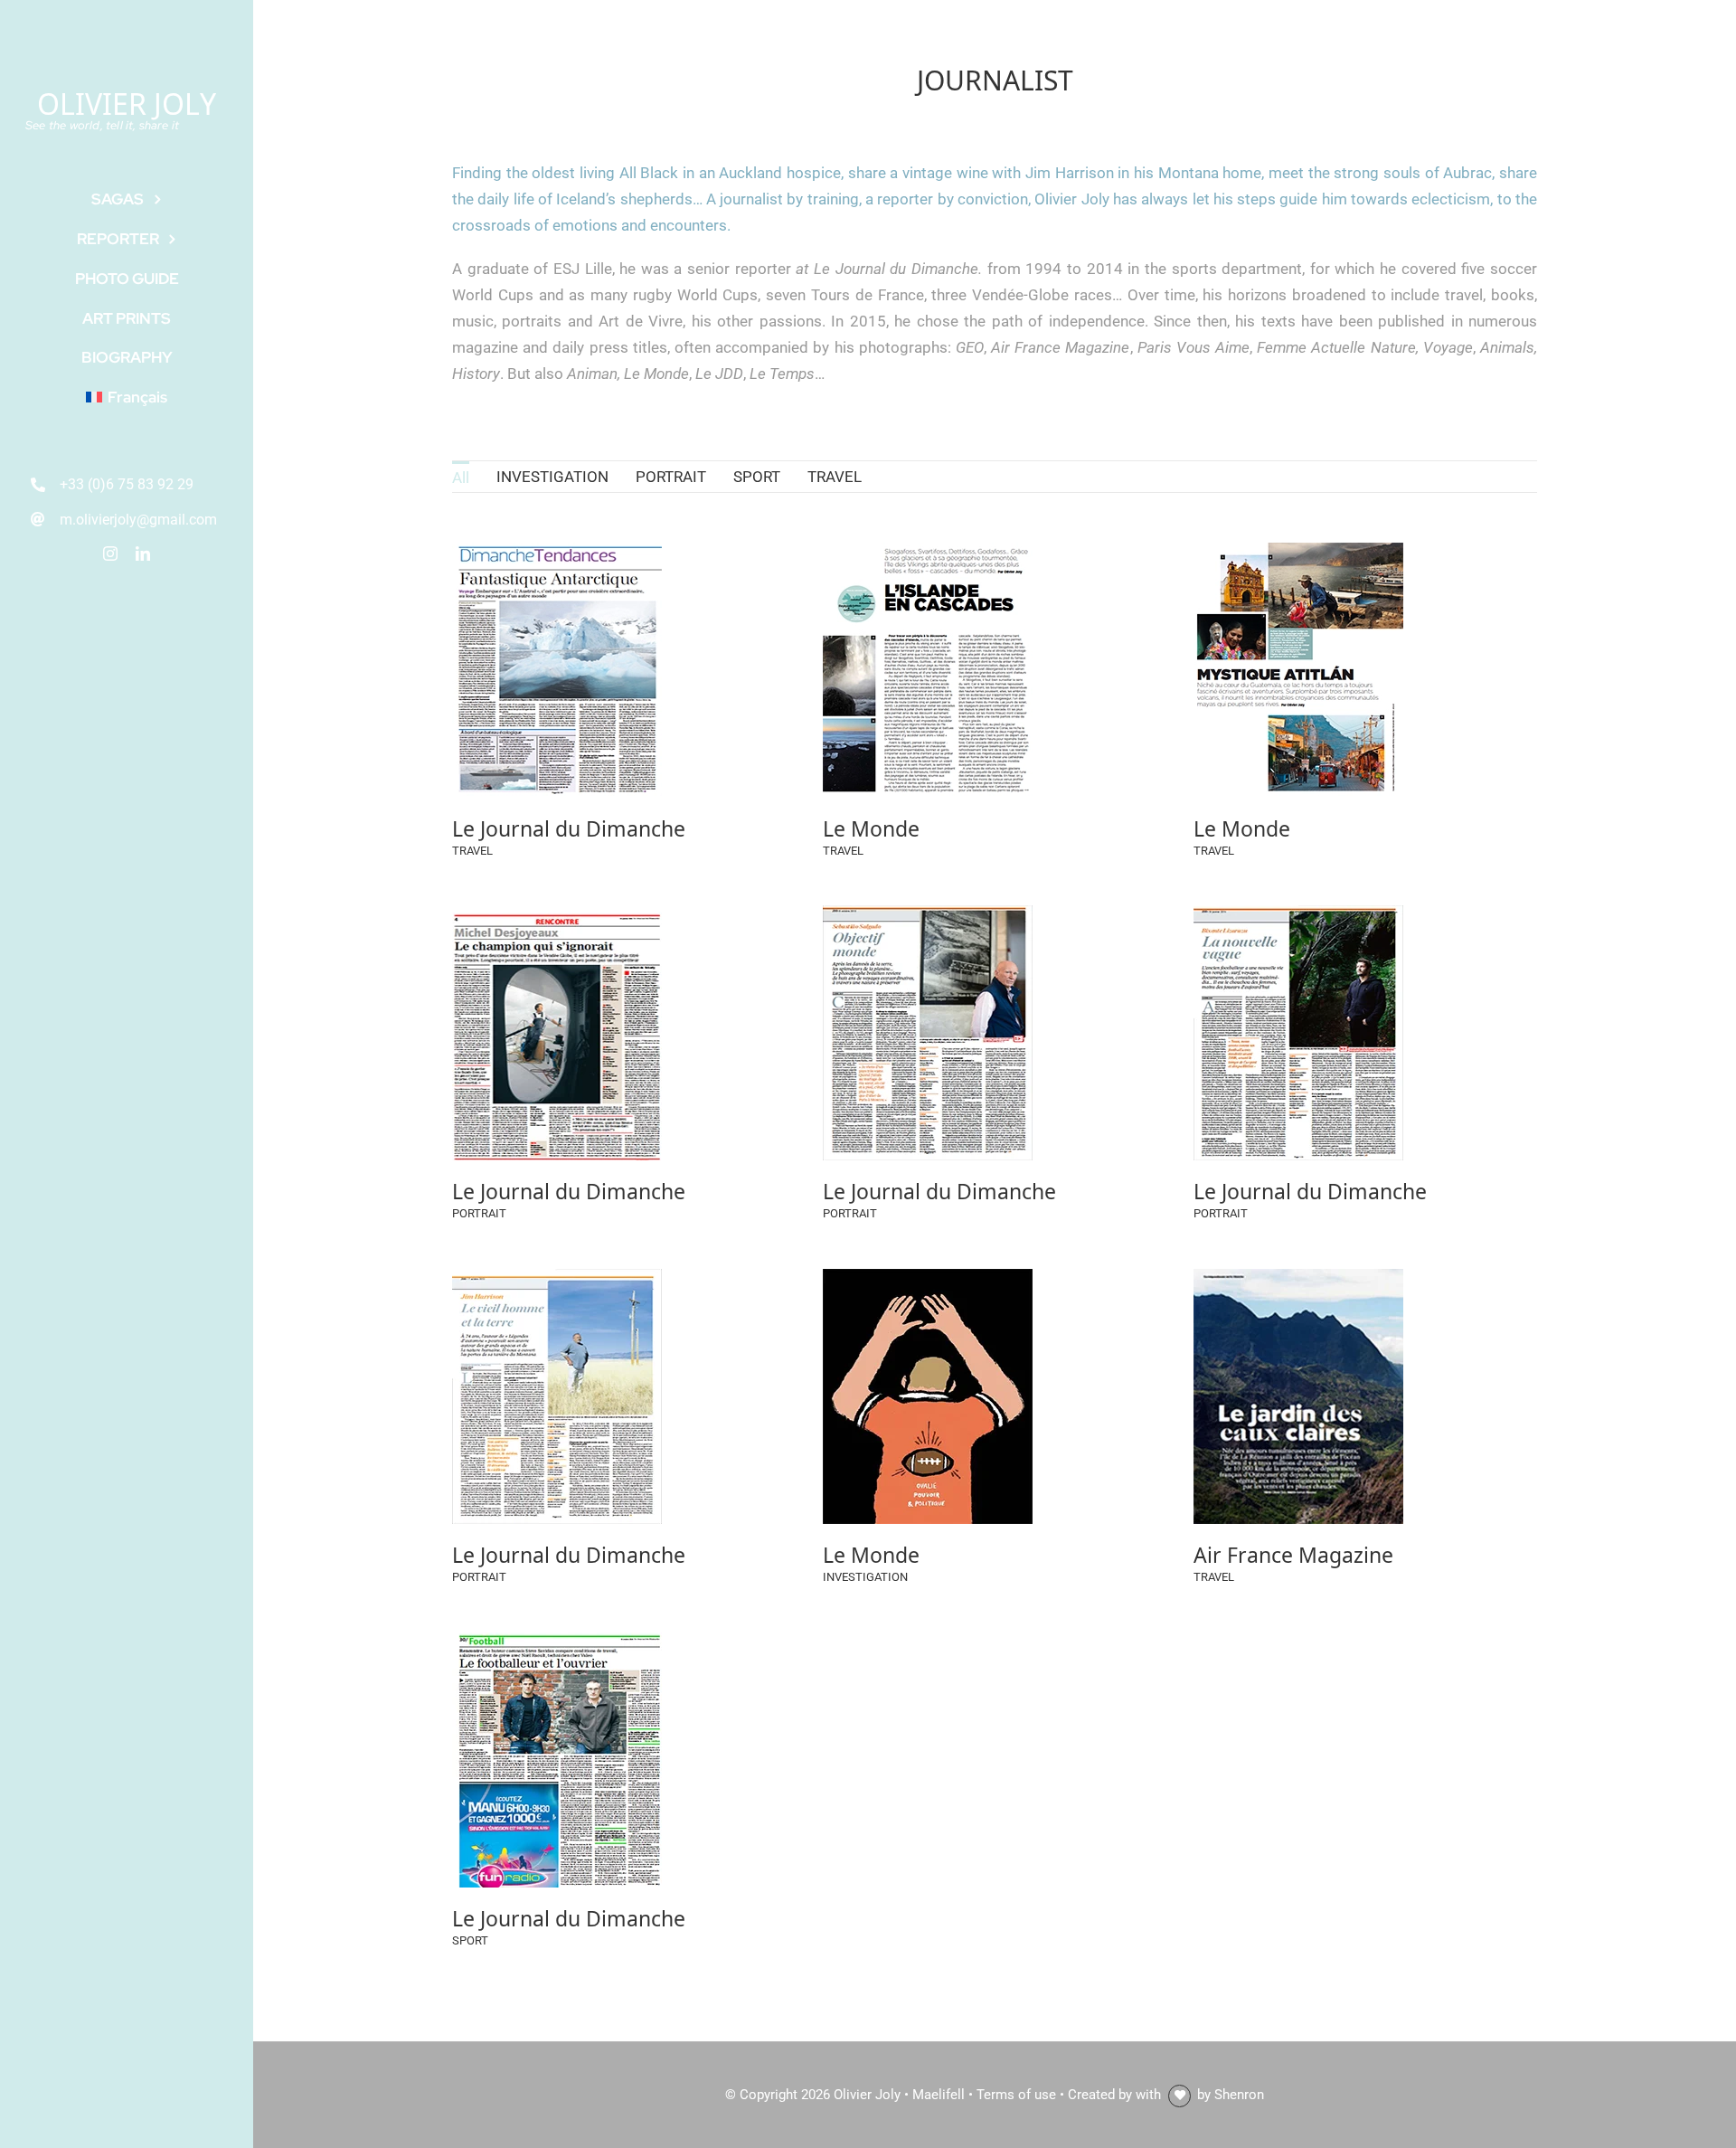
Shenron (1239, 2095)
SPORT (470, 1940)
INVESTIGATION (865, 1577)
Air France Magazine (1293, 1553)
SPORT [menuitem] (757, 477)
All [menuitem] (461, 478)
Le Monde (871, 827)
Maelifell (939, 2095)
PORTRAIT (479, 1213)
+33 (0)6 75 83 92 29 (127, 484)
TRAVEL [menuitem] (835, 477)
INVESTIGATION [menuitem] (552, 477)
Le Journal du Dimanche (569, 827)
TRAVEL (472, 851)
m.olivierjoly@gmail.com (138, 520)
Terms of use (1016, 2095)
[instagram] (110, 554)
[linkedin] (143, 554)
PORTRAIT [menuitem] (671, 477)
